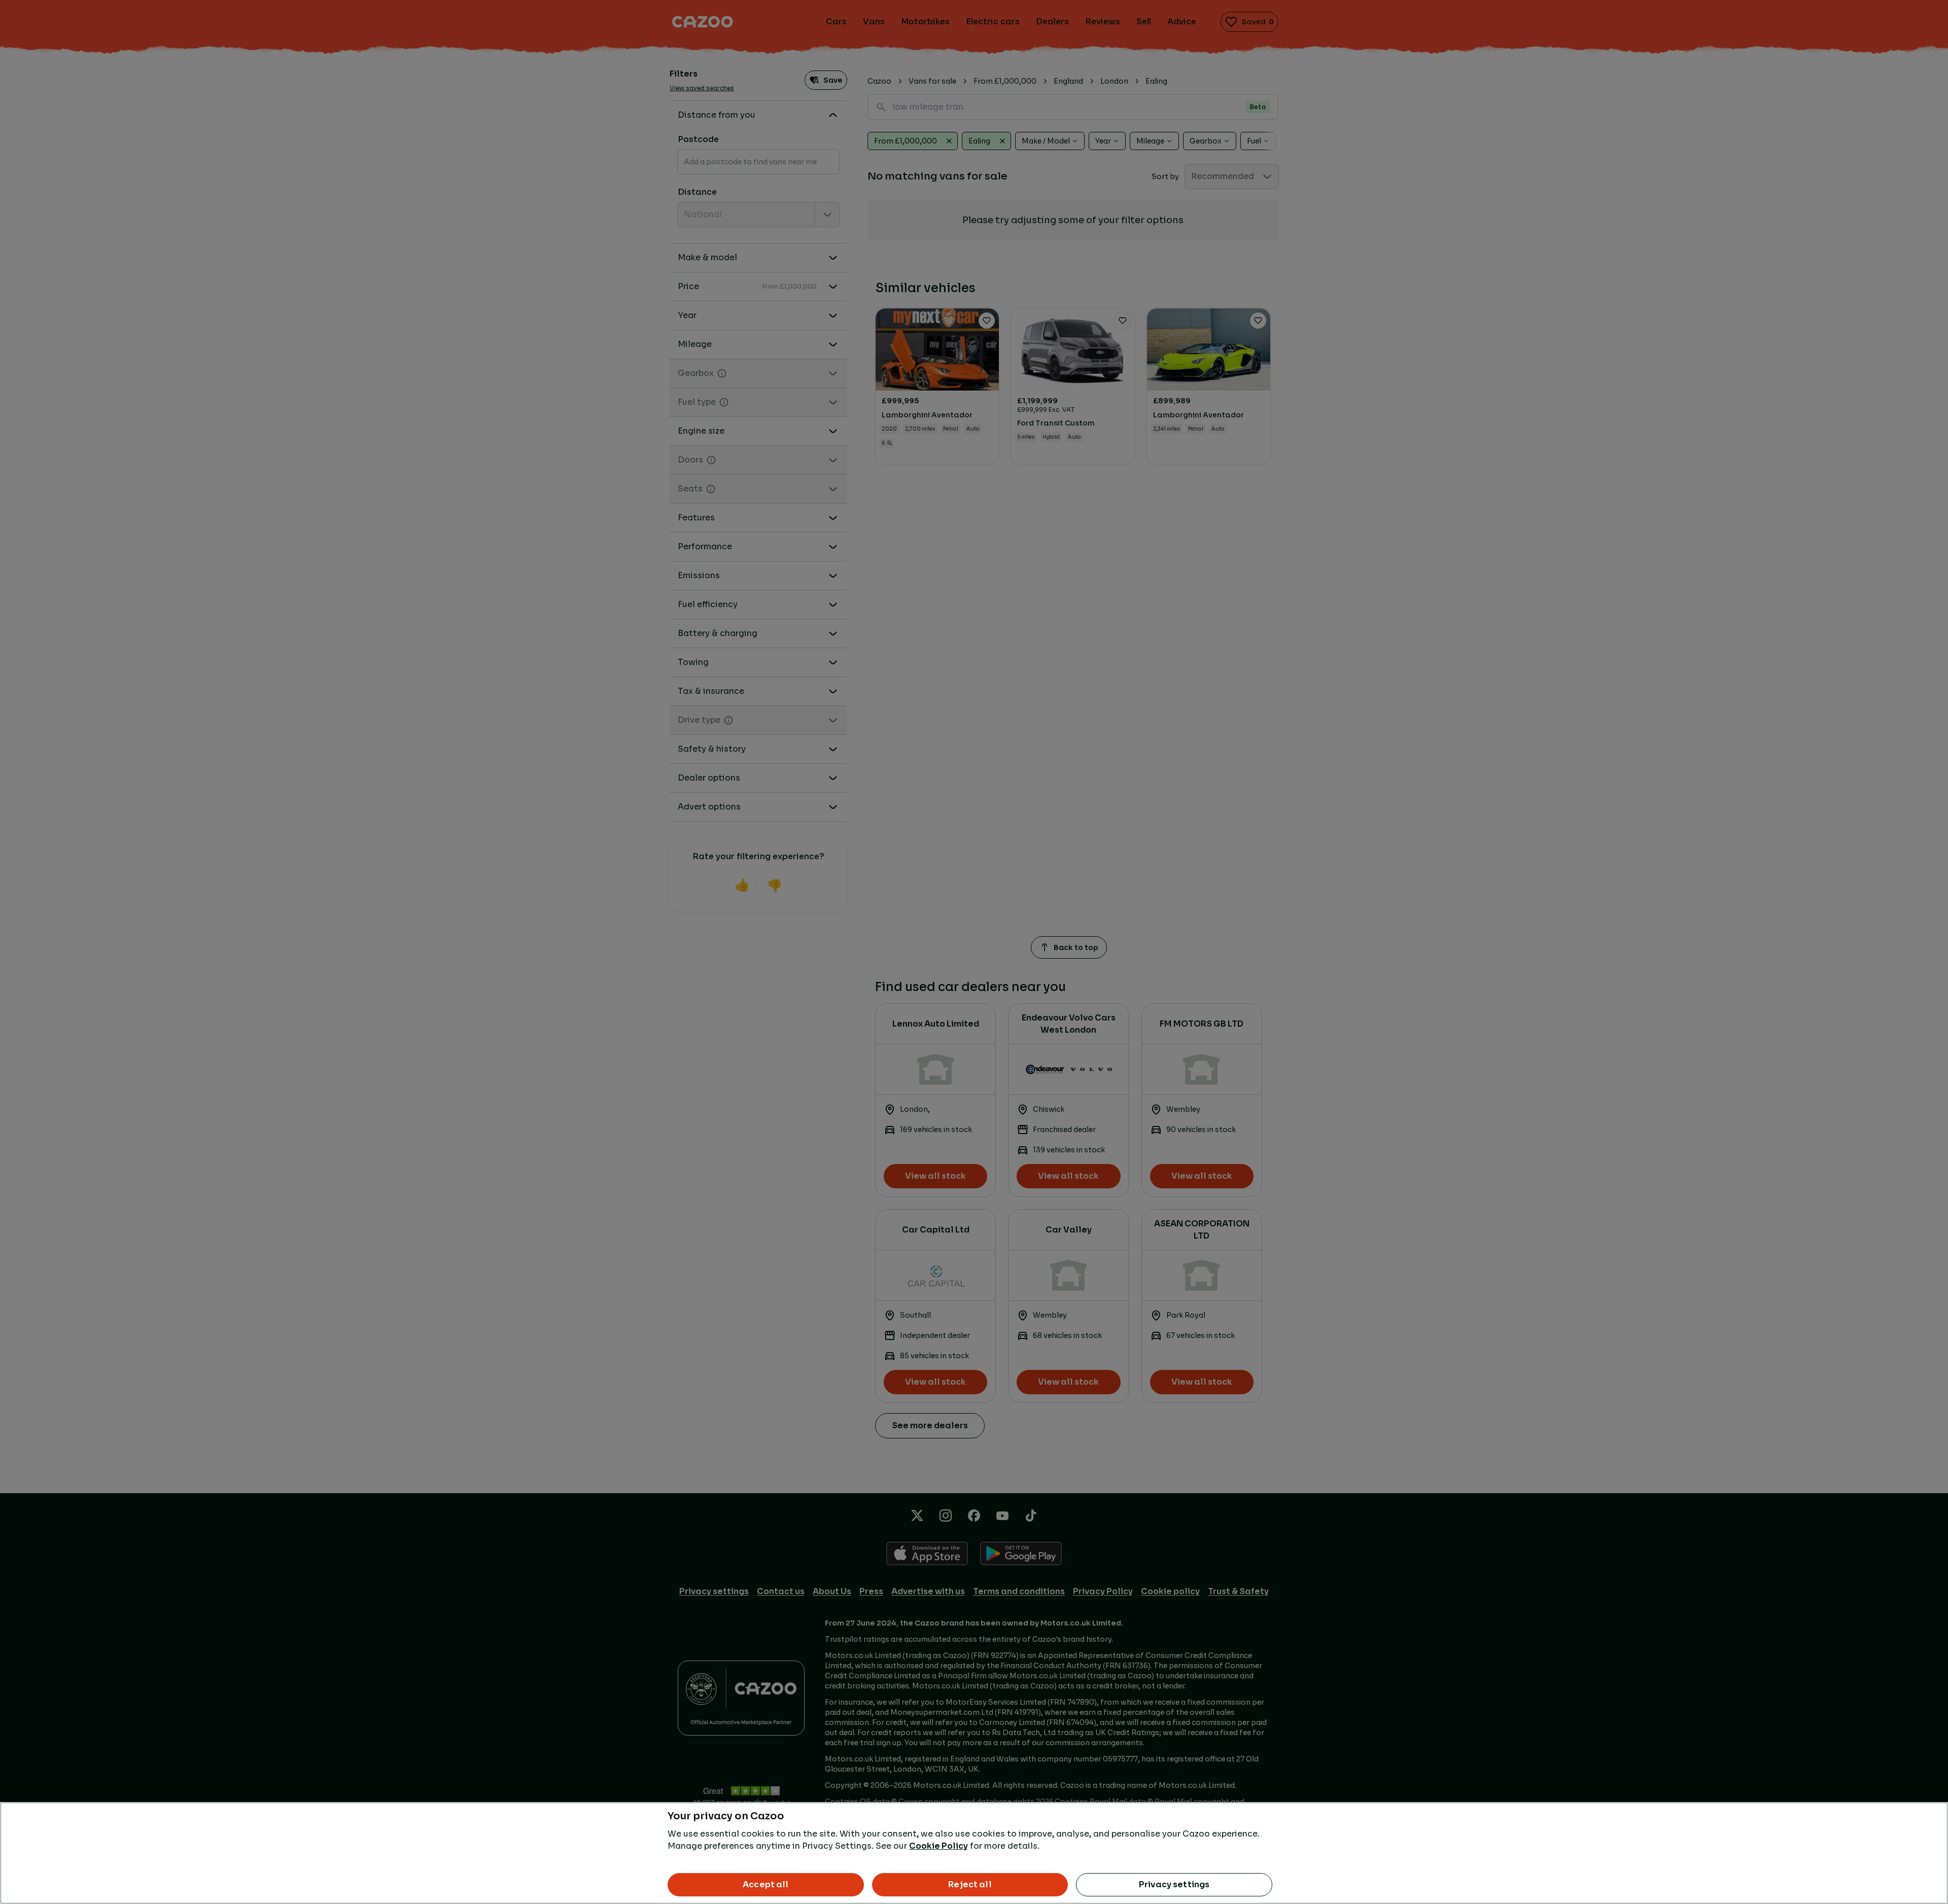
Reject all (970, 1884)
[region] (974, 1853)
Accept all (766, 1884)
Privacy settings (1174, 1884)
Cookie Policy (938, 1846)
